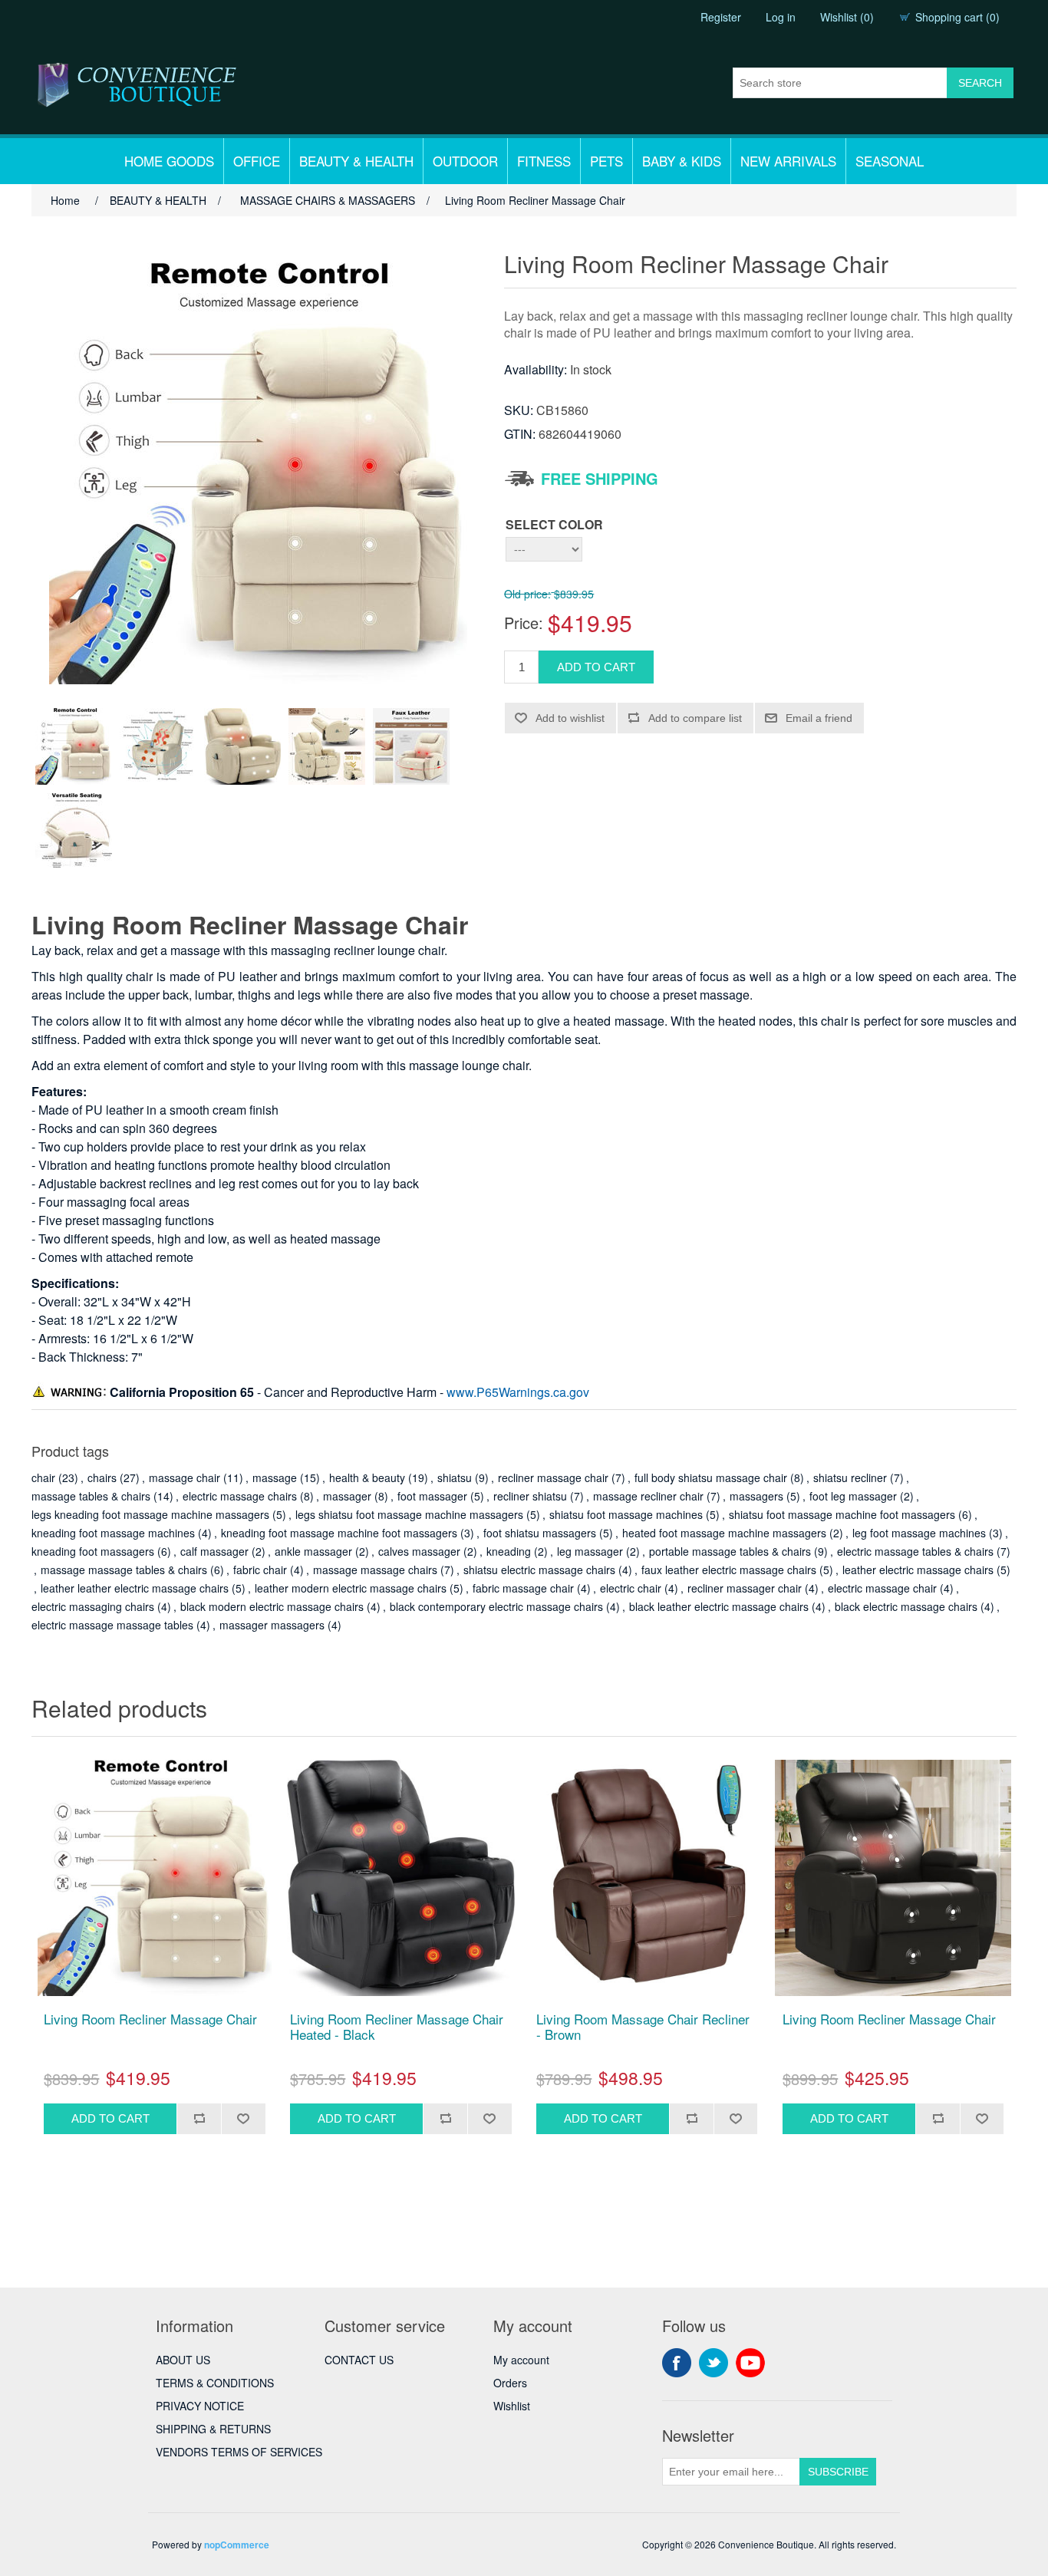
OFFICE (257, 161)
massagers (756, 1496)
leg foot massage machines (919, 1533)
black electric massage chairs (906, 1606)
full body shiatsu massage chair (711, 1477)
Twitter (713, 2363)
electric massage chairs (240, 1496)
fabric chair (260, 1570)
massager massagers (272, 1625)
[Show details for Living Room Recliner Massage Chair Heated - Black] (400, 1878)
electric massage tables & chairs (915, 1551)
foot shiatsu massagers (540, 1533)
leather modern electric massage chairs (351, 1588)
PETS (606, 161)
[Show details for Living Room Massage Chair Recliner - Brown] (647, 1878)
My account (521, 2360)
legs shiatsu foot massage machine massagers (409, 1514)
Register (721, 17)
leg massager (590, 1551)
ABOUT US (183, 2360)
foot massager (432, 1496)
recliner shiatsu (530, 1496)
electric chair (631, 1588)
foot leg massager (853, 1496)
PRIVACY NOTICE (200, 2406)
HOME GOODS (169, 161)
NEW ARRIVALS (788, 161)
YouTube (750, 2363)
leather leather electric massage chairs (135, 1588)
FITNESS (544, 161)
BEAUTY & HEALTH (356, 161)
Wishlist (512, 2406)
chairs (102, 1477)
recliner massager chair (745, 1588)
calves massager (419, 1551)
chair (43, 1477)
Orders (510, 2383)
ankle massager (313, 1551)
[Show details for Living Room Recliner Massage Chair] (154, 1878)
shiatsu (455, 1477)
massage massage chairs (375, 1570)
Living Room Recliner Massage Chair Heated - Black (397, 2027)
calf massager (214, 1551)
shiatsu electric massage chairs (539, 1570)
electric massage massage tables (112, 1625)
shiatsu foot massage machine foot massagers (842, 1514)
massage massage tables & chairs (124, 1570)
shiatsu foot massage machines (626, 1514)
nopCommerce (237, 2545)
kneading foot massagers (93, 1551)
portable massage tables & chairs (730, 1551)
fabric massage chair (523, 1588)
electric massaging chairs (93, 1606)
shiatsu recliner (850, 1477)
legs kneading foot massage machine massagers (150, 1514)
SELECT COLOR (554, 524)
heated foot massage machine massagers (724, 1533)
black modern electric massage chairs (272, 1606)
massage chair (185, 1477)
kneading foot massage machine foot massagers (339, 1533)
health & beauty (367, 1477)
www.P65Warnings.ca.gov (518, 1392)
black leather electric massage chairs (719, 1606)
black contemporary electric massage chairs (496, 1606)
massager (347, 1496)
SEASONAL (890, 161)
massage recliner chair (648, 1496)
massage (275, 1477)
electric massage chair (882, 1588)
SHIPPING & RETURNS (213, 2429)
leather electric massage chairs (918, 1570)
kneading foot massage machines (113, 1533)
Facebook (677, 2363)
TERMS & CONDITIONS (215, 2383)
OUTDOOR (465, 161)
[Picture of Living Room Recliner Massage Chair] (74, 746)
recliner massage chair (553, 1477)
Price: (524, 623)
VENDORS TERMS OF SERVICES (239, 2452)
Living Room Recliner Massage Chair (150, 2019)
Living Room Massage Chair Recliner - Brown (643, 2027)
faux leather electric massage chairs (729, 1570)
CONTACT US (359, 2360)
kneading (509, 1551)
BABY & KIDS (682, 161)
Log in (781, 17)
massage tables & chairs (91, 1496)
